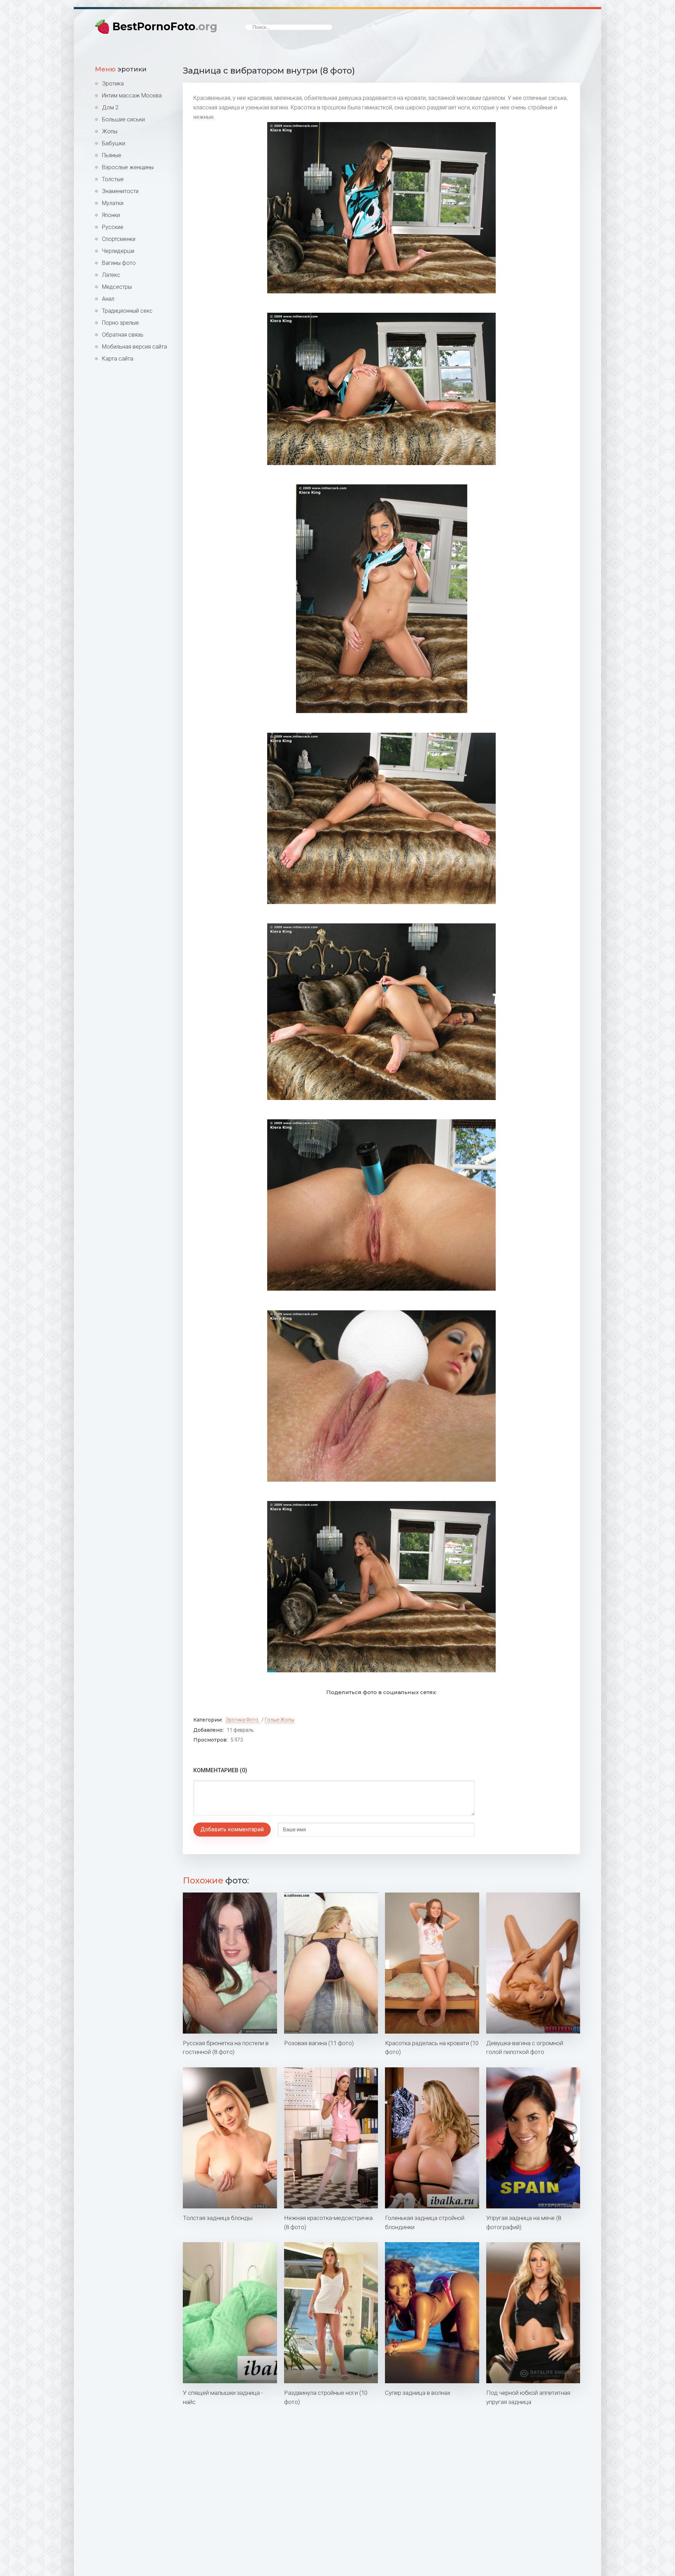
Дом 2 (110, 107)
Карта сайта (118, 359)
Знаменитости (120, 191)
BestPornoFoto (165, 27)
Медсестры (117, 287)
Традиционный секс (127, 311)
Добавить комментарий (232, 1829)
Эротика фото (242, 1720)
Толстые (113, 179)
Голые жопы (279, 1720)
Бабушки (114, 143)
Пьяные (112, 155)
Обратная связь (123, 335)
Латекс (111, 275)
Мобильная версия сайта (134, 347)
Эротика (113, 84)
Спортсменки (119, 239)
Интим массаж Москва (132, 96)
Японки (111, 215)
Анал (108, 299)
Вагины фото (119, 263)
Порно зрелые (120, 323)
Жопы (110, 131)
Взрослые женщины (128, 167)
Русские (113, 227)
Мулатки (113, 203)
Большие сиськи (123, 119)
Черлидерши (118, 251)
